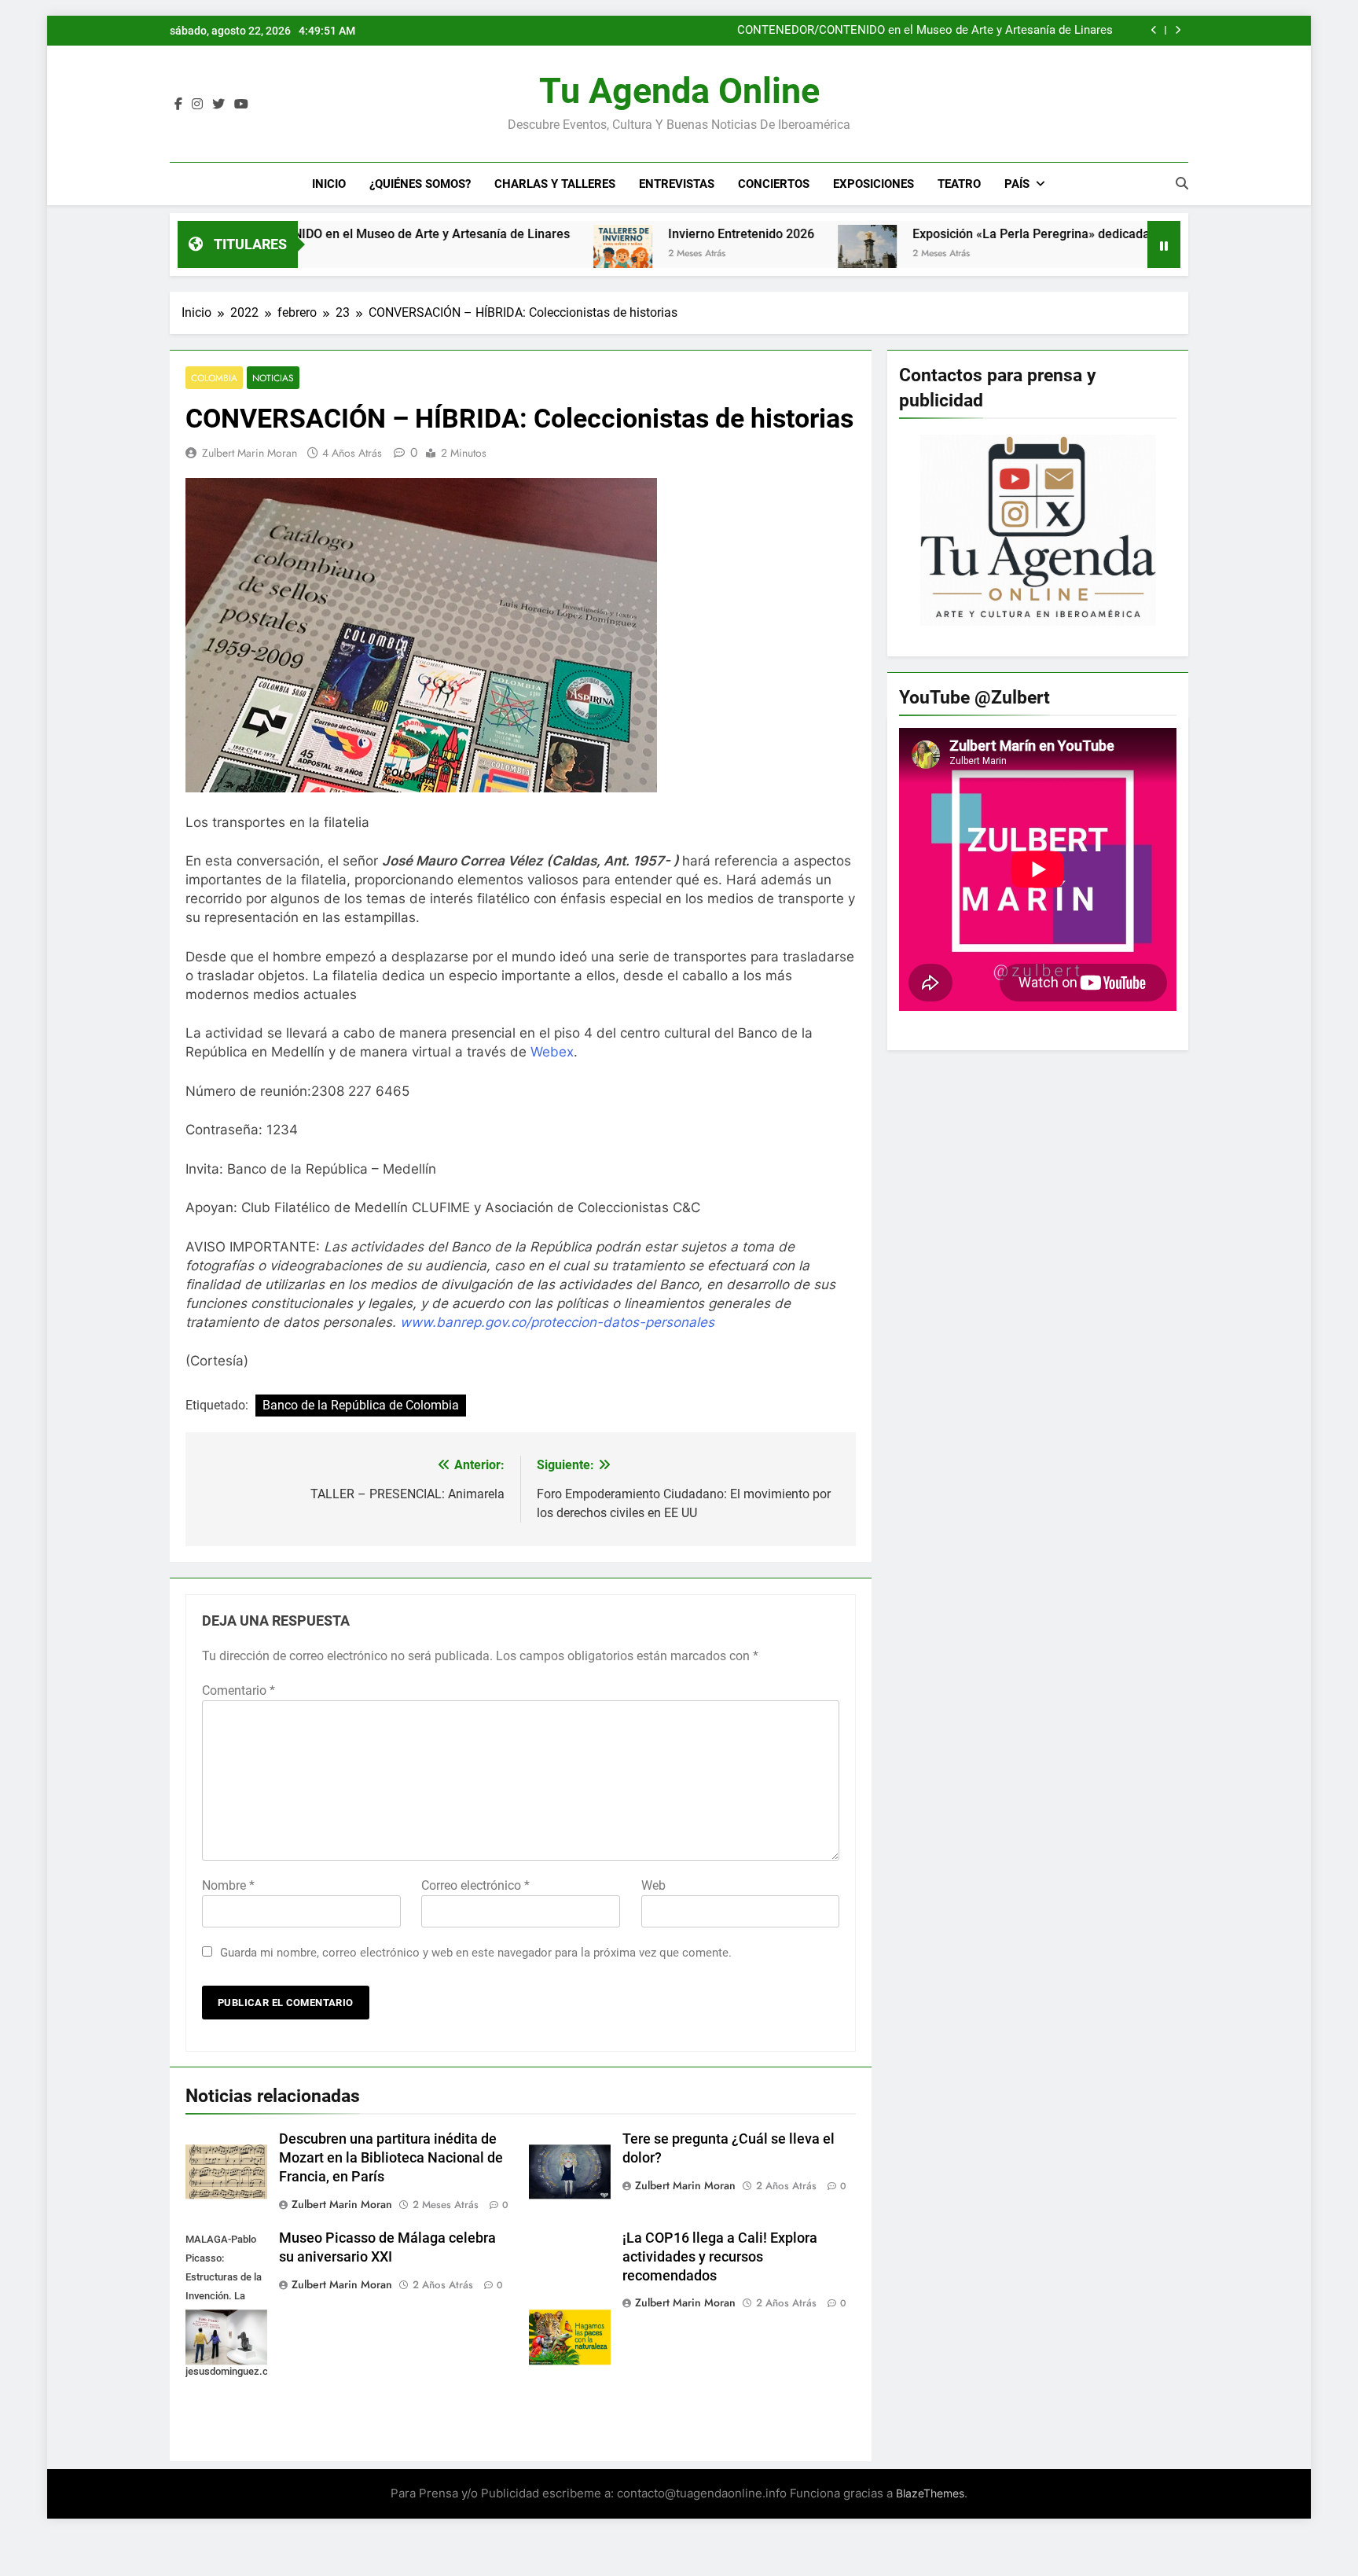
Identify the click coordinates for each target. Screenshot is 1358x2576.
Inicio (329, 184)
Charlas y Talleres (555, 184)
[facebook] (178, 105)
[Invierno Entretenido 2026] (523, 254)
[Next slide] (1178, 30)
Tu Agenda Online (679, 91)
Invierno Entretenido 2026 (641, 234)
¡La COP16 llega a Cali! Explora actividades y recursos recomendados (720, 2257)
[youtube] (241, 105)
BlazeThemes (930, 2493)
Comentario (239, 1690)
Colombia (214, 378)
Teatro (959, 184)
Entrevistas (677, 184)
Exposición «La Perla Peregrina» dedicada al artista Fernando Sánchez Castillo (1036, 234)
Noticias (273, 378)
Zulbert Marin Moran (250, 453)
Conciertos (774, 184)
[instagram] (197, 105)
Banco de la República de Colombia (361, 1405)
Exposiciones (874, 184)
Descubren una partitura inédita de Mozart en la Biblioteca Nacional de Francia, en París (391, 2158)
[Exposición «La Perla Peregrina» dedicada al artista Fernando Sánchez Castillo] (767, 254)
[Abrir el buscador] (1182, 183)
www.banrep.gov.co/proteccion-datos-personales (557, 1322)
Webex (552, 1052)
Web (653, 1885)
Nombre (228, 1885)
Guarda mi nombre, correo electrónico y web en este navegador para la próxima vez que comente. (476, 1953)
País (1017, 184)
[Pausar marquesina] (1164, 244)
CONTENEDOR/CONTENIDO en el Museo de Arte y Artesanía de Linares (925, 31)
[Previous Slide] (1154, 30)
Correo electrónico (475, 1885)
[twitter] (218, 105)
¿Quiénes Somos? (420, 184)
